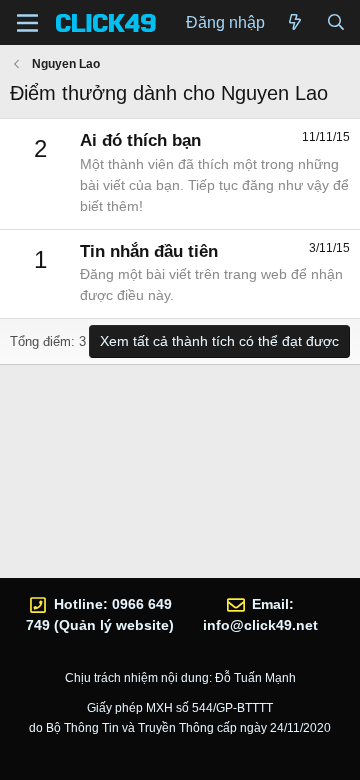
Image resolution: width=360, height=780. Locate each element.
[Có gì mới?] (295, 23)
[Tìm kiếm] (335, 23)
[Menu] (27, 23)
